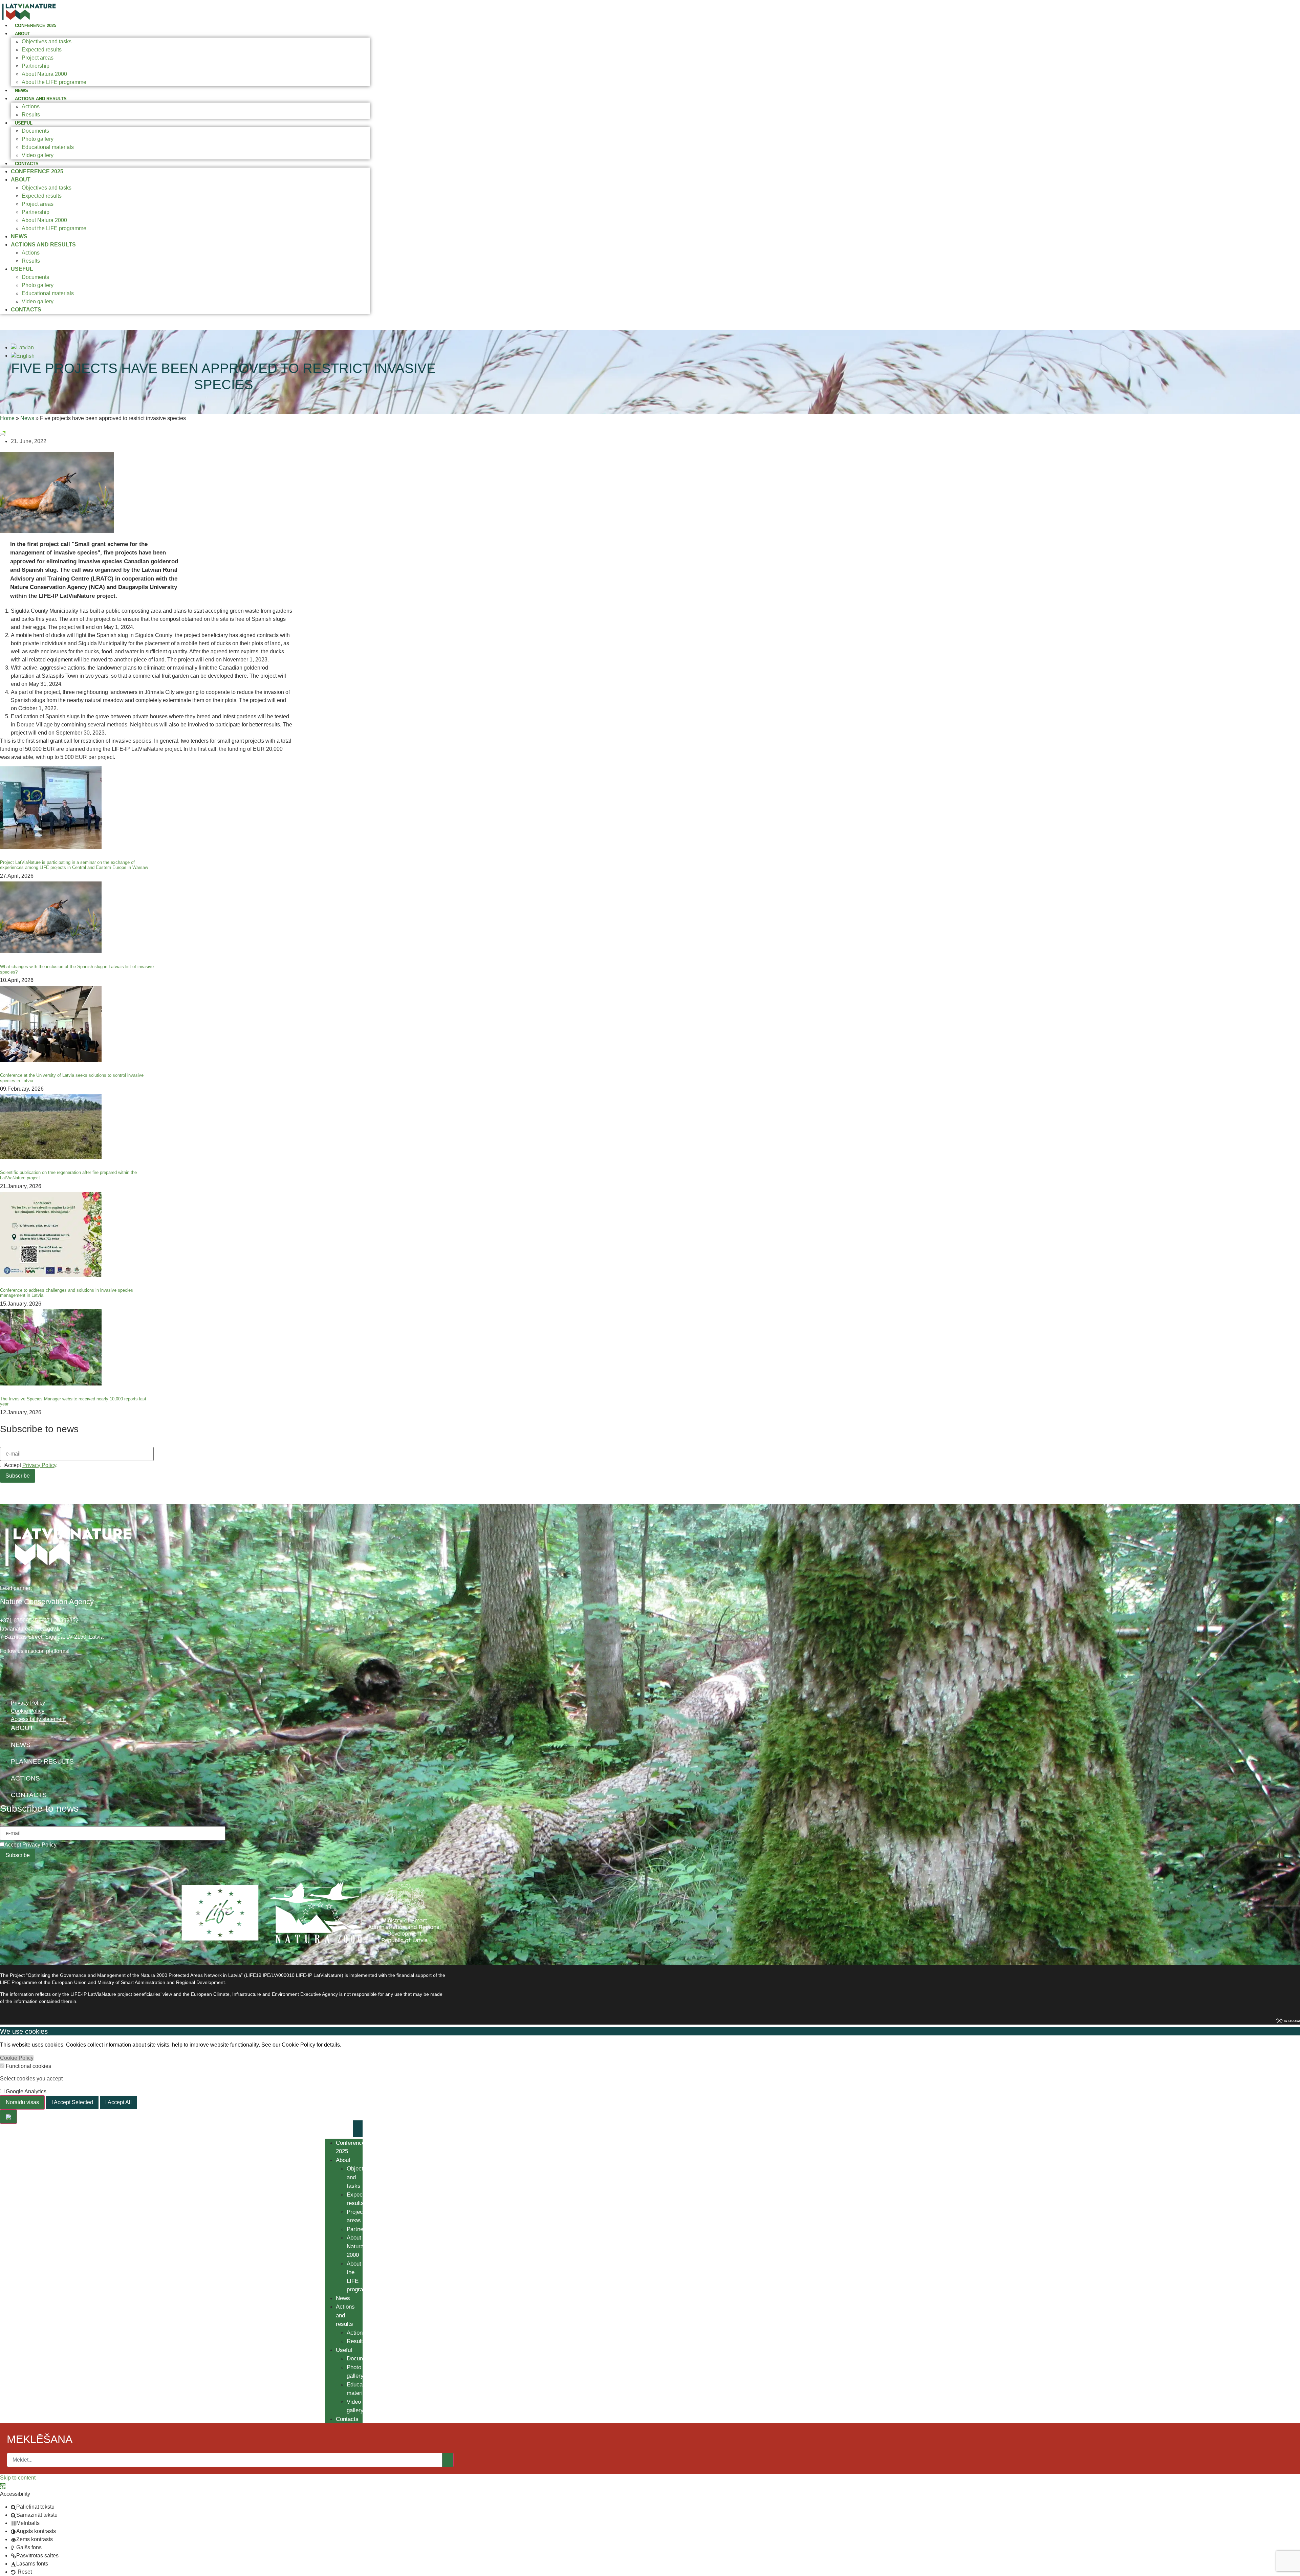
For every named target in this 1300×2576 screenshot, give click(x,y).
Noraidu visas (22, 2102)
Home (7, 418)
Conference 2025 (36, 26)
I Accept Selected (72, 2102)
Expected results (42, 50)
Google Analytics (25, 2092)
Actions (31, 106)
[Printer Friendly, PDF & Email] (3, 433)
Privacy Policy (39, 1465)
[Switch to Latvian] (22, 347)
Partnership (36, 66)
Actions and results (41, 99)
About (23, 34)
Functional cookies (28, 2066)
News (21, 91)
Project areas (38, 58)
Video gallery (38, 155)
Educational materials (48, 147)
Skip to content (18, 2478)
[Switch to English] (23, 356)
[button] (3, 2486)
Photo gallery (38, 139)
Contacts (27, 164)
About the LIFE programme (54, 82)
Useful (24, 123)
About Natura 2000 (44, 74)
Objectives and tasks (47, 41)
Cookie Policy (17, 2058)
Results (31, 115)
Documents (35, 131)
